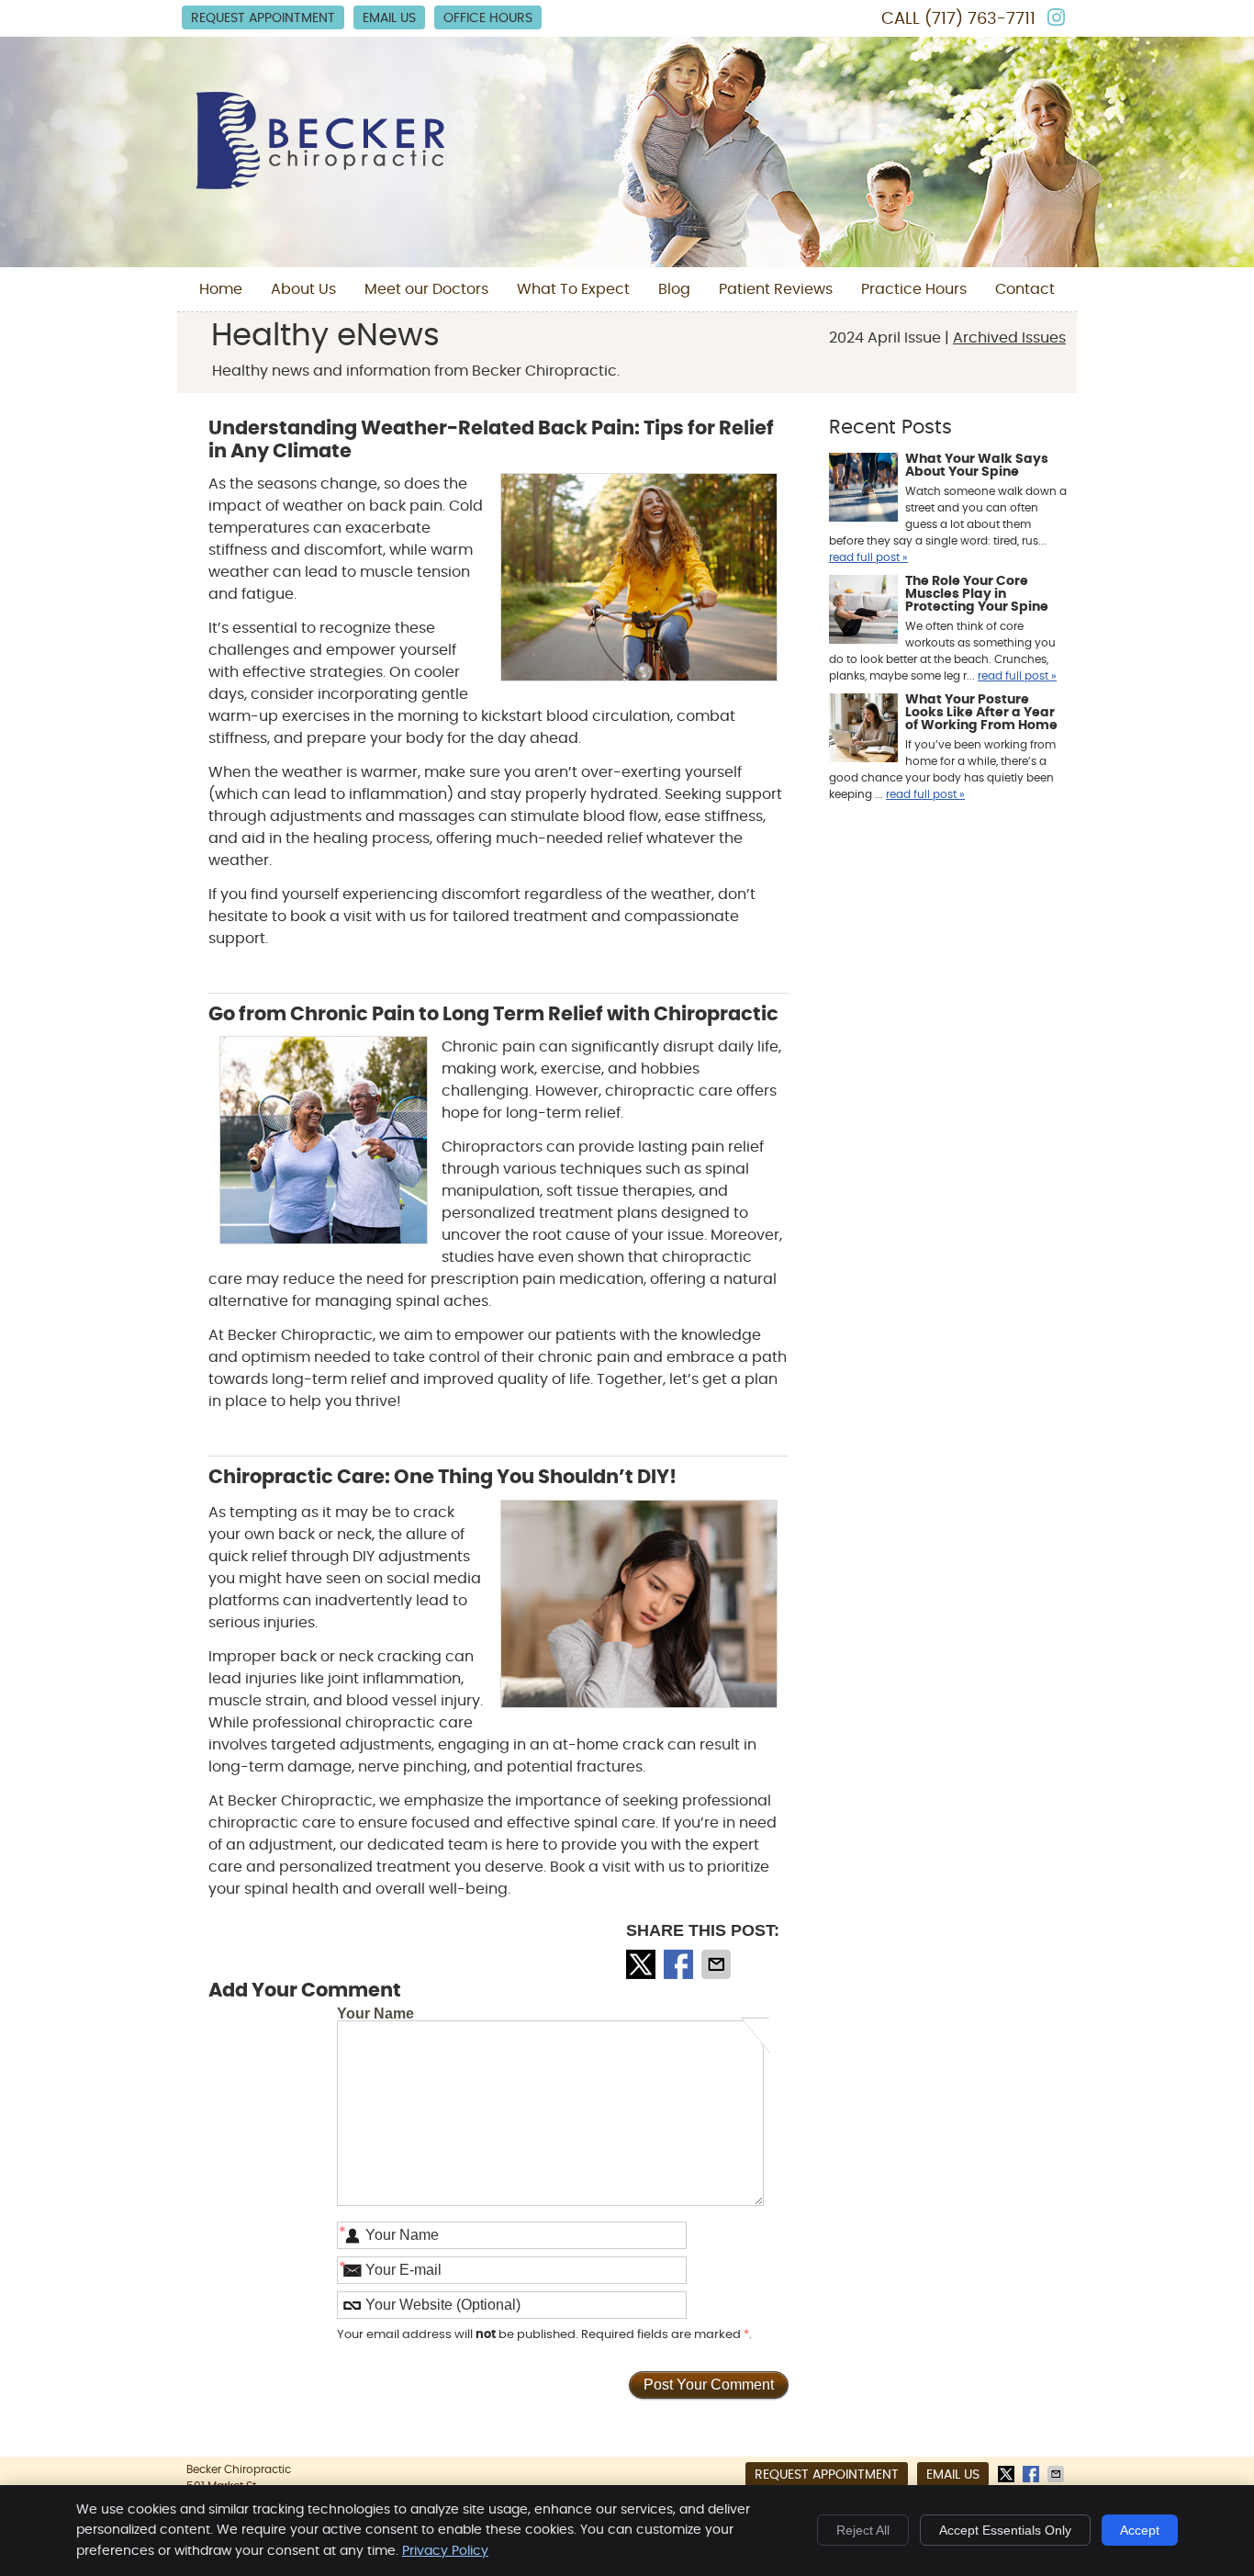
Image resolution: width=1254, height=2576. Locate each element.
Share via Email (718, 1964)
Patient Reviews (776, 289)
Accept (1140, 2530)
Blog (674, 289)
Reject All (863, 2530)
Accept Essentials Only (1005, 2530)
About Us (303, 289)
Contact (1025, 289)
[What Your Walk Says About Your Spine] (863, 489)
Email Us (389, 18)
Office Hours (488, 18)
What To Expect (573, 289)
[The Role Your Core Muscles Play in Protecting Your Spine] (863, 612)
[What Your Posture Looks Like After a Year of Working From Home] (863, 730)
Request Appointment (263, 18)
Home (221, 289)
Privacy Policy (445, 2551)
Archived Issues (1009, 338)
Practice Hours (914, 289)
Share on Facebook (680, 1964)
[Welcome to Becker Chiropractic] (320, 185)
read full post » (868, 557)
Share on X (643, 1964)
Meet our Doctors (426, 289)
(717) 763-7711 (980, 19)
